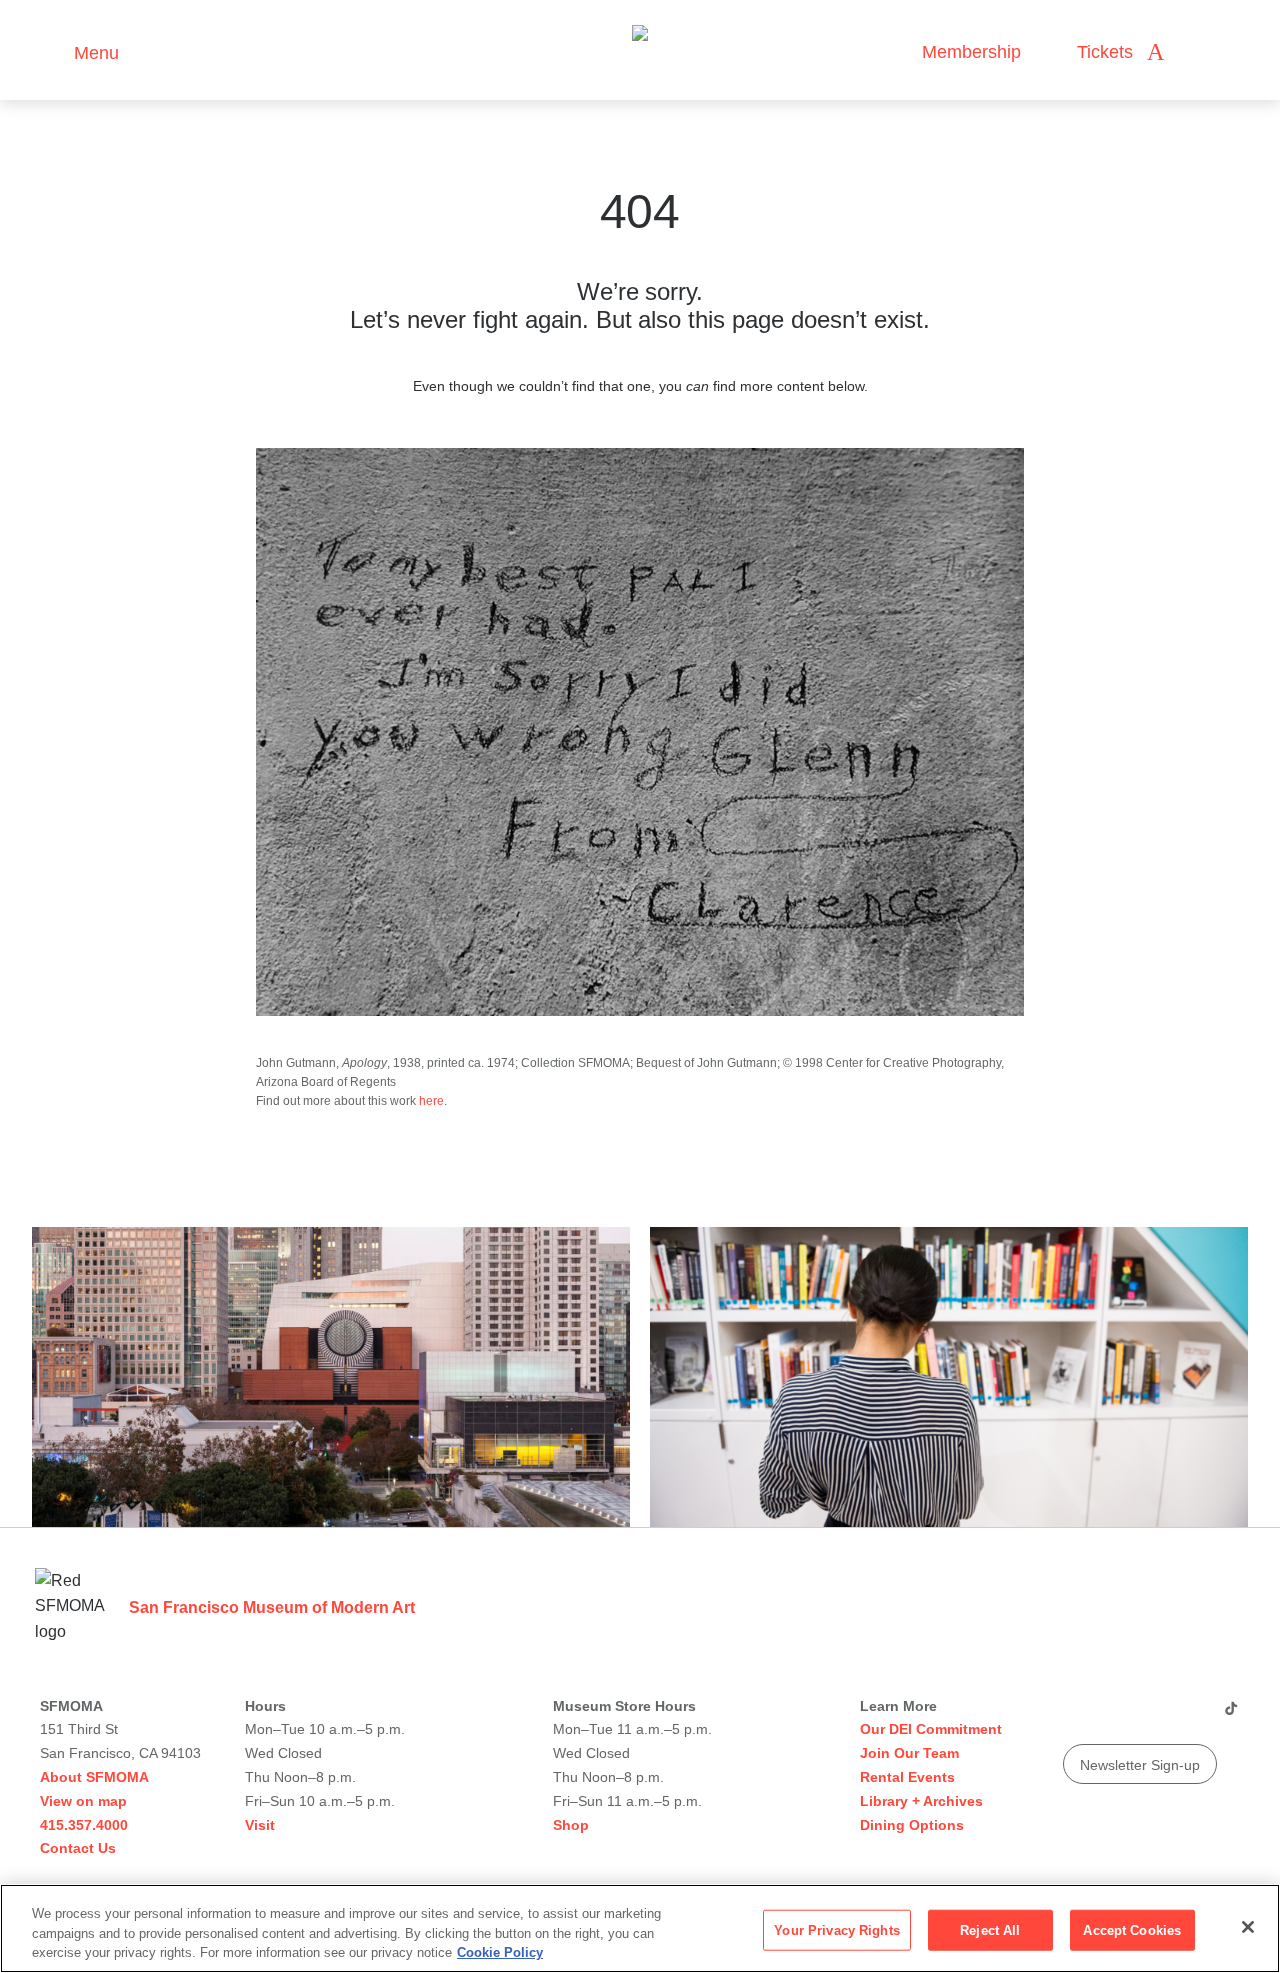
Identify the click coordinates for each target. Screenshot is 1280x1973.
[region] (640, 1928)
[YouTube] (1077, 1716)
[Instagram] (1115, 1716)
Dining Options (912, 1825)
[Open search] (1199, 52)
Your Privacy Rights (836, 1929)
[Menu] (49, 50)
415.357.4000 (84, 1825)
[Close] (1248, 1927)
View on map (83, 1801)
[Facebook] (1191, 1716)
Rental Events (907, 1777)
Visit (260, 1825)
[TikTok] (1230, 1716)
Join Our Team (909, 1753)
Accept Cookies (1132, 1929)
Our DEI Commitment (931, 1729)
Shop (571, 1825)
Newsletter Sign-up (1140, 1765)
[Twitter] (1153, 1716)
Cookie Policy (500, 1952)
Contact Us (78, 1848)
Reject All (990, 1929)
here (431, 1101)
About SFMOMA (94, 1777)
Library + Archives (921, 1801)
